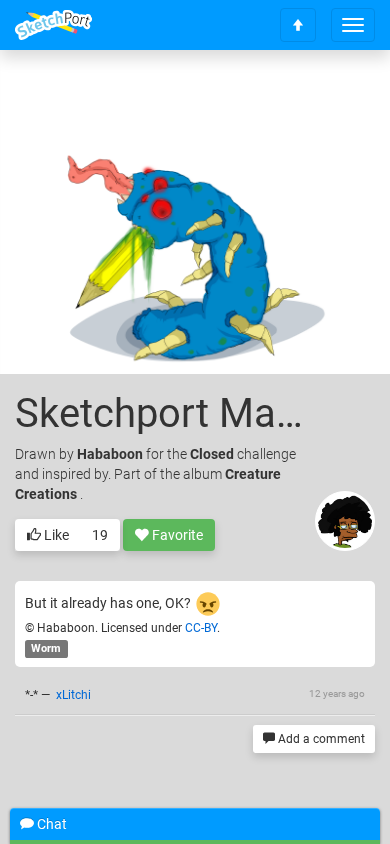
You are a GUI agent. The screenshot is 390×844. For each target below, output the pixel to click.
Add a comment (320, 739)
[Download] (282, 96)
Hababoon (110, 454)
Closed (212, 454)
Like (55, 535)
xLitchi (73, 695)
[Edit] (229, 96)
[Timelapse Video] (335, 96)
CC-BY (201, 628)
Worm (46, 648)
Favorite (176, 535)
